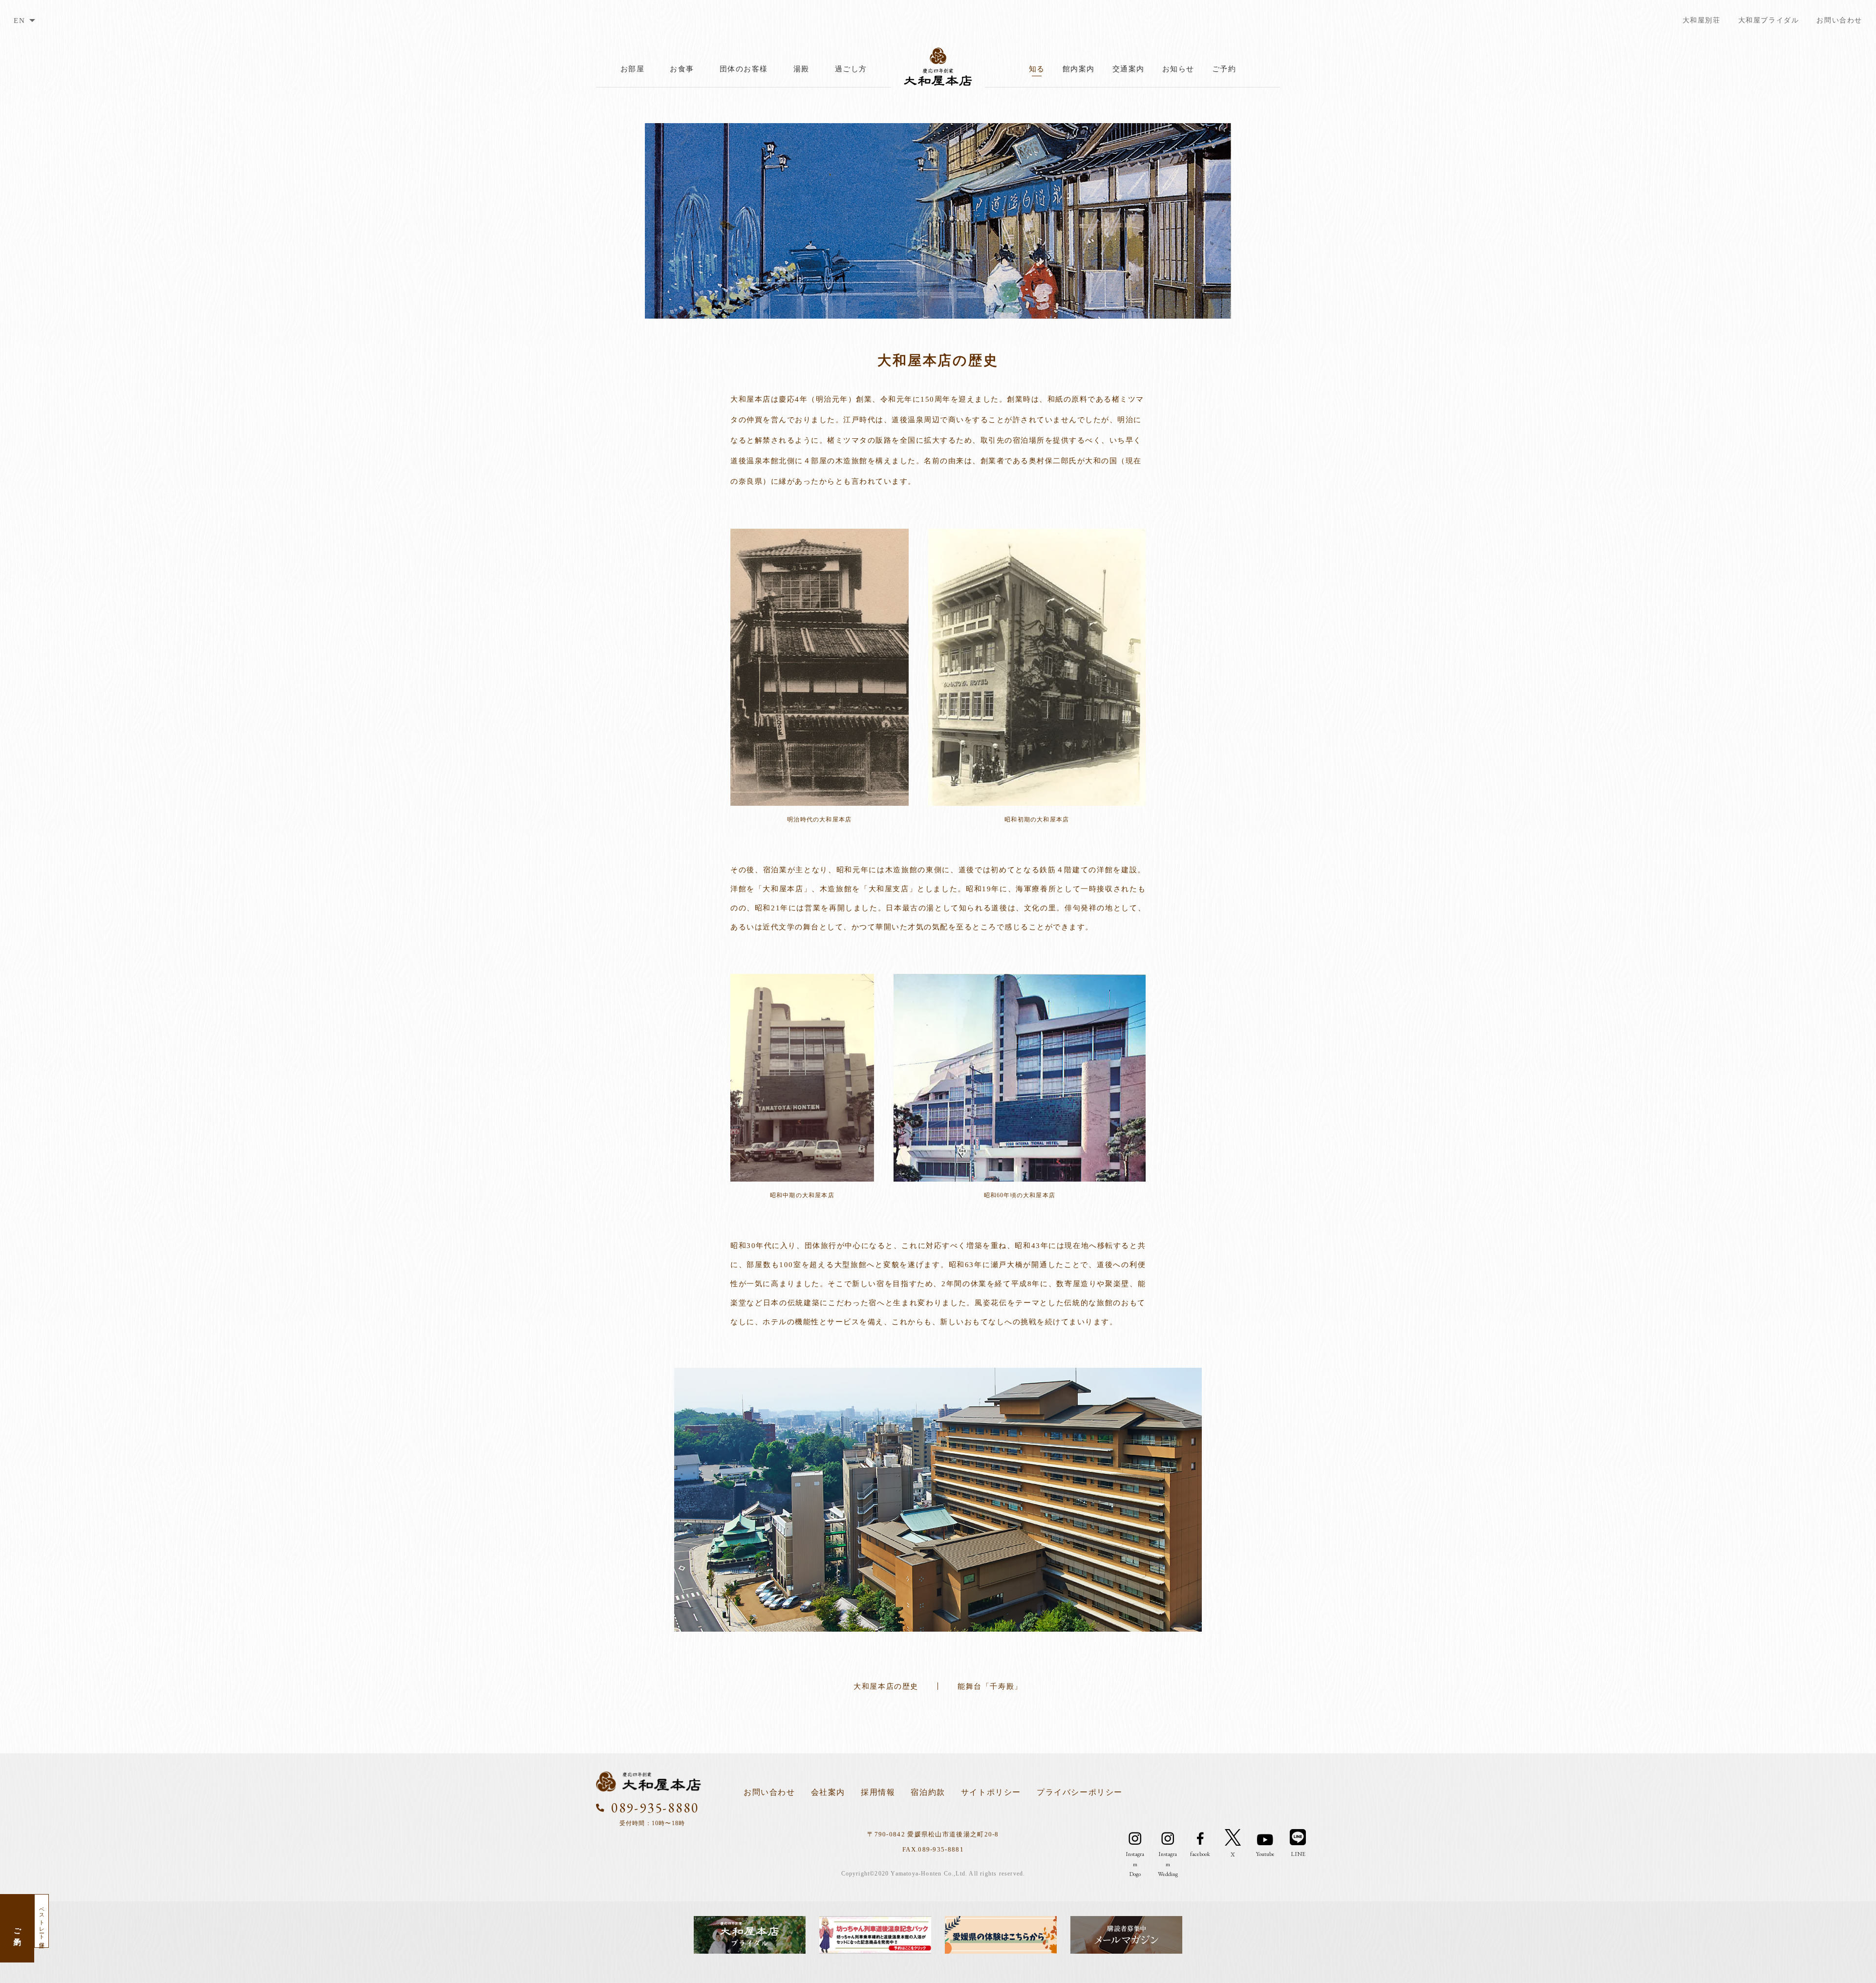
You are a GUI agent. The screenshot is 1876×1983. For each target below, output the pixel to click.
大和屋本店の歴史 (886, 1686)
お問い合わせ (1839, 20)
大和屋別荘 (1702, 20)
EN (19, 21)
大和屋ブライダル (1769, 20)
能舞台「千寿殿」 (990, 1686)
